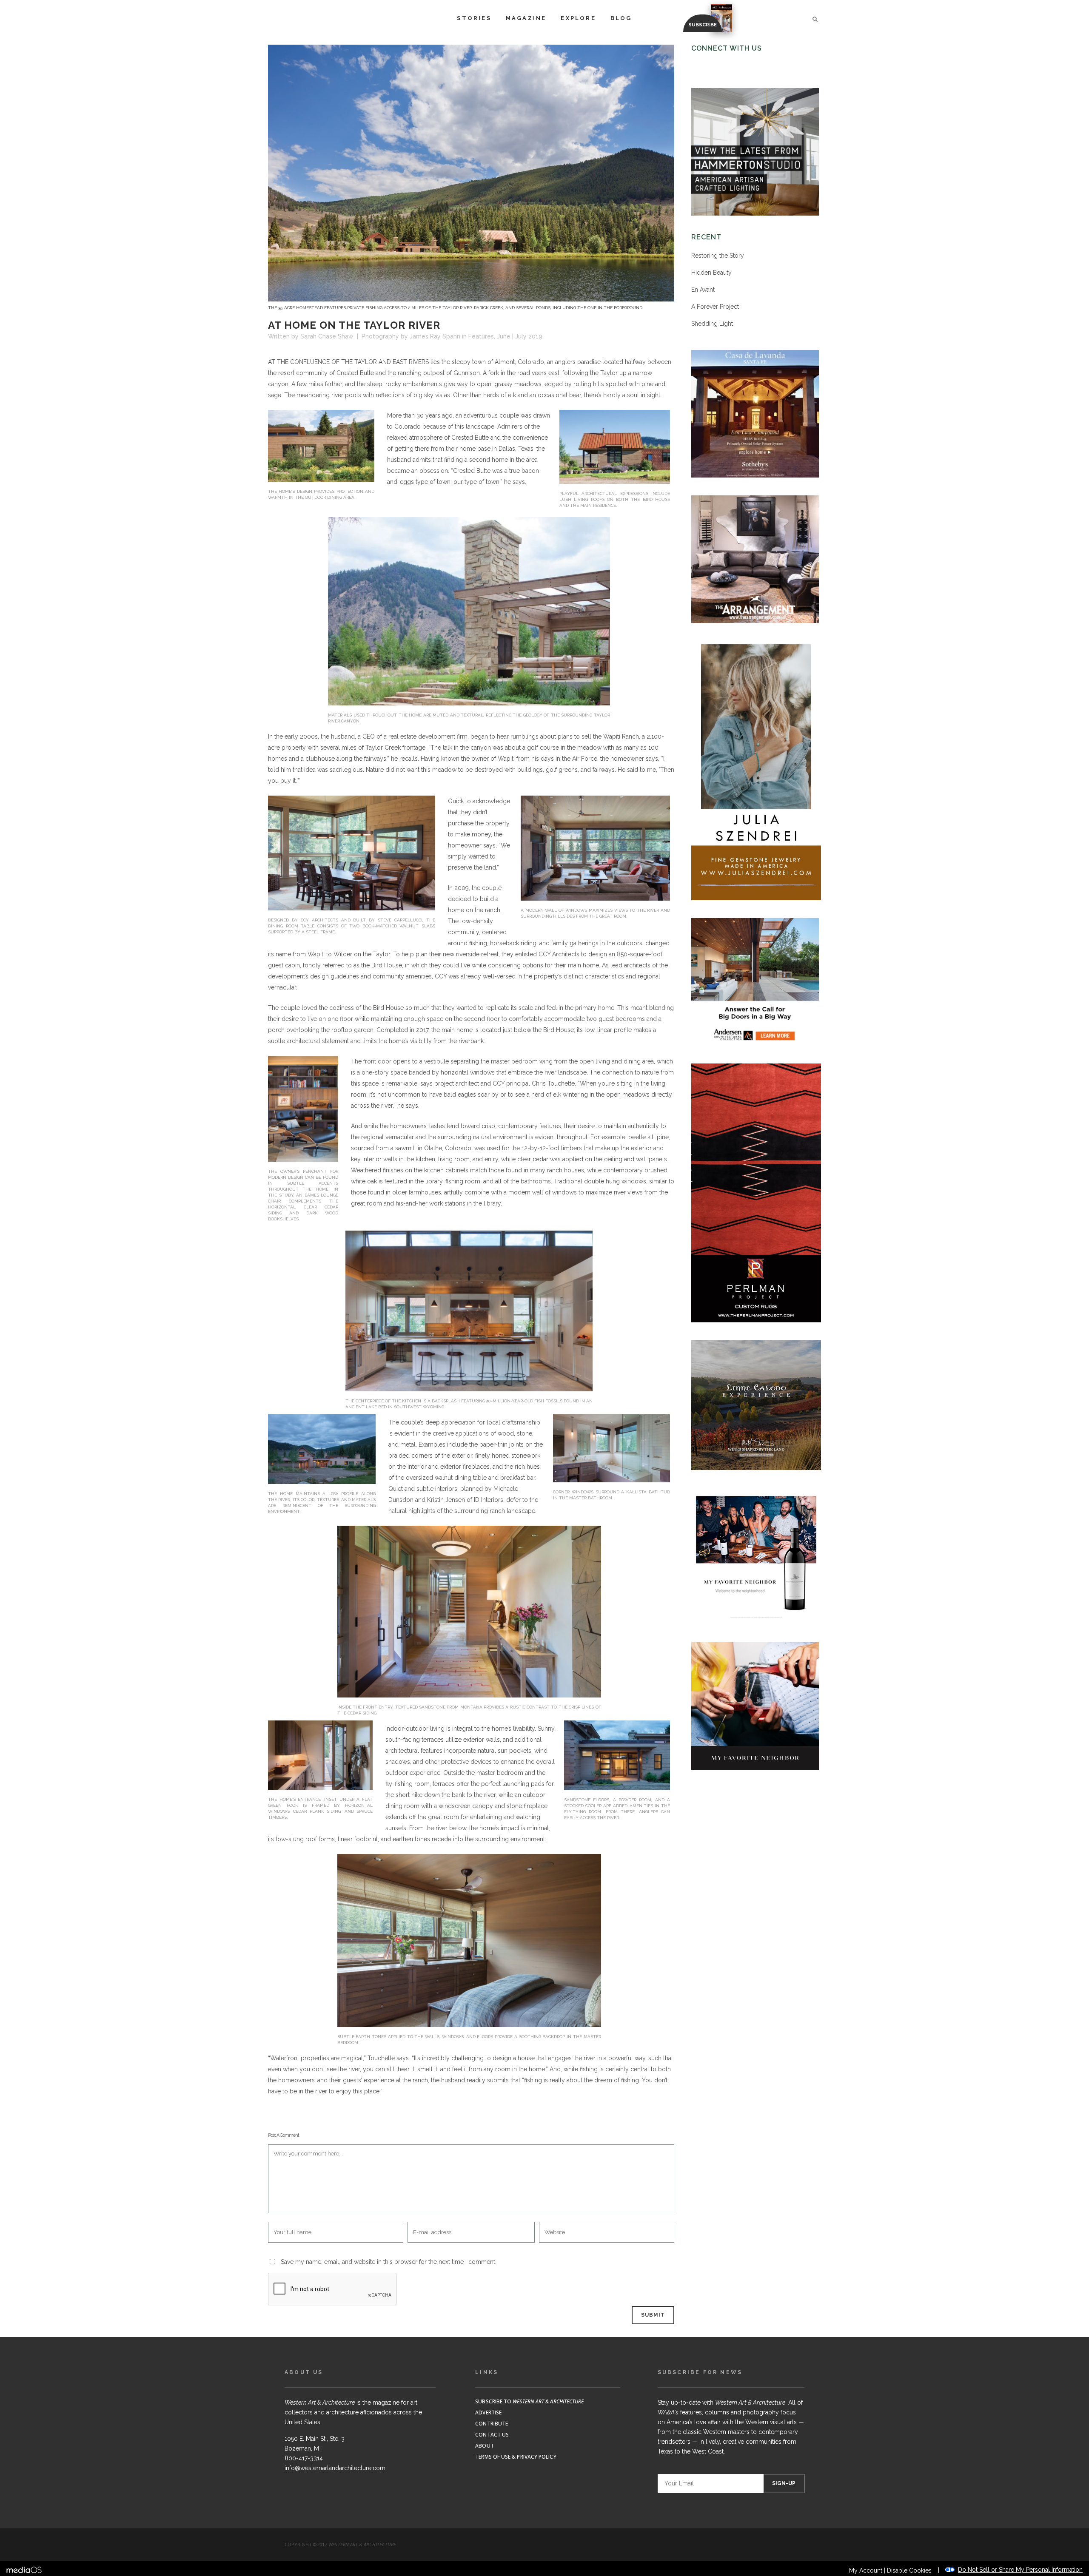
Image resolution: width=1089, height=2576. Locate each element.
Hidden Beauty (711, 273)
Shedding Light (712, 324)
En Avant (703, 290)
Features (481, 336)
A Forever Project (715, 307)
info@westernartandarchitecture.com (335, 2468)
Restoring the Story (718, 256)
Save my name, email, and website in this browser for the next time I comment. (389, 2262)
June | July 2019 (520, 336)
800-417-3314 (304, 2458)
